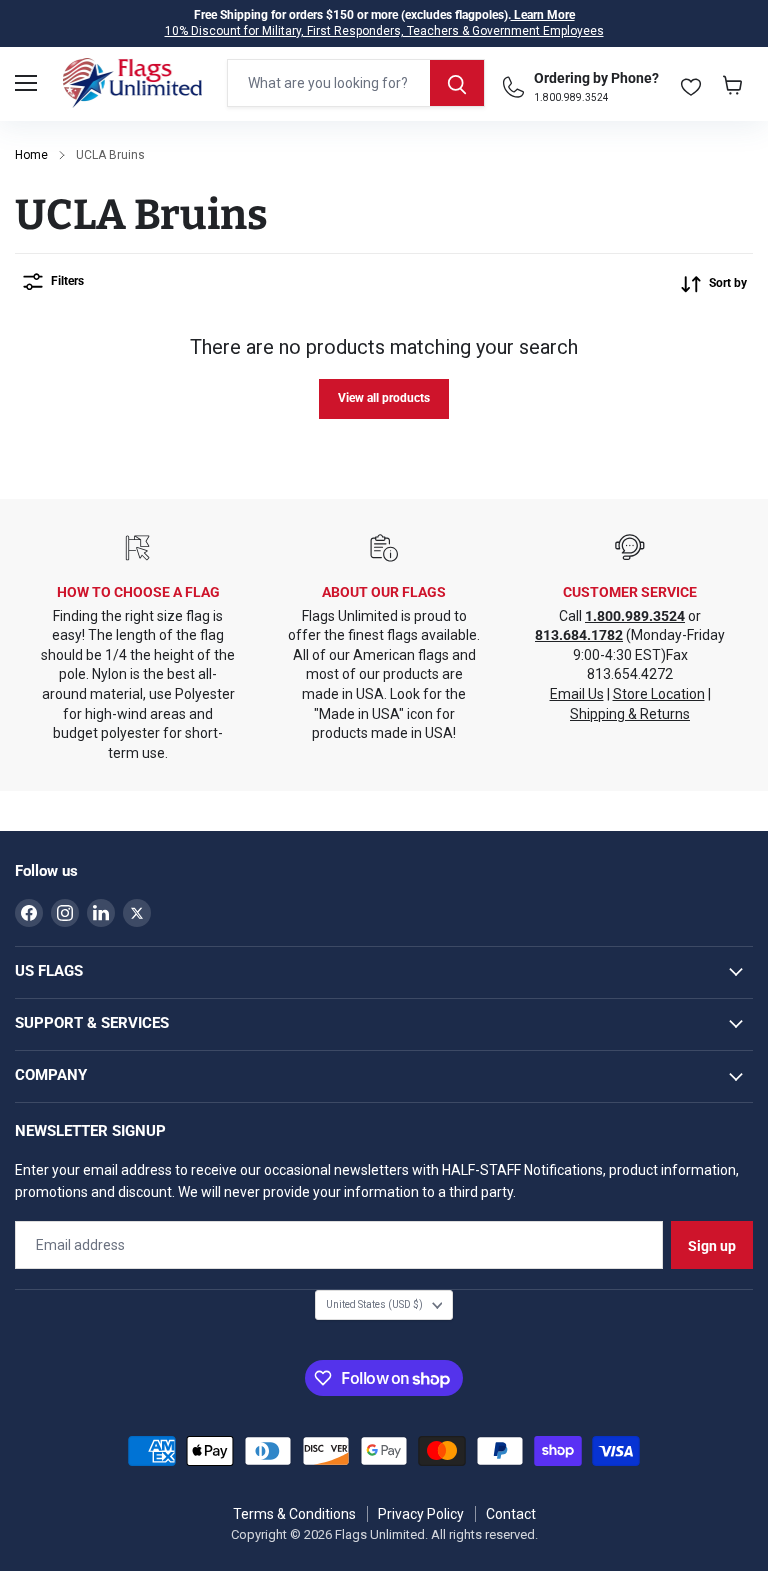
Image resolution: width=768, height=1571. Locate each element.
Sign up (712, 1246)
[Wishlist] (691, 82)
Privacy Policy (421, 1514)
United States (374, 1304)
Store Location (659, 694)
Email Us (577, 694)
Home (31, 155)
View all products (384, 398)
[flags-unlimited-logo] (132, 83)
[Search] (457, 83)
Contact (511, 1514)
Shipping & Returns (630, 714)
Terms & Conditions (294, 1514)
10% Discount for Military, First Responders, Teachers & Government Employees (384, 31)
